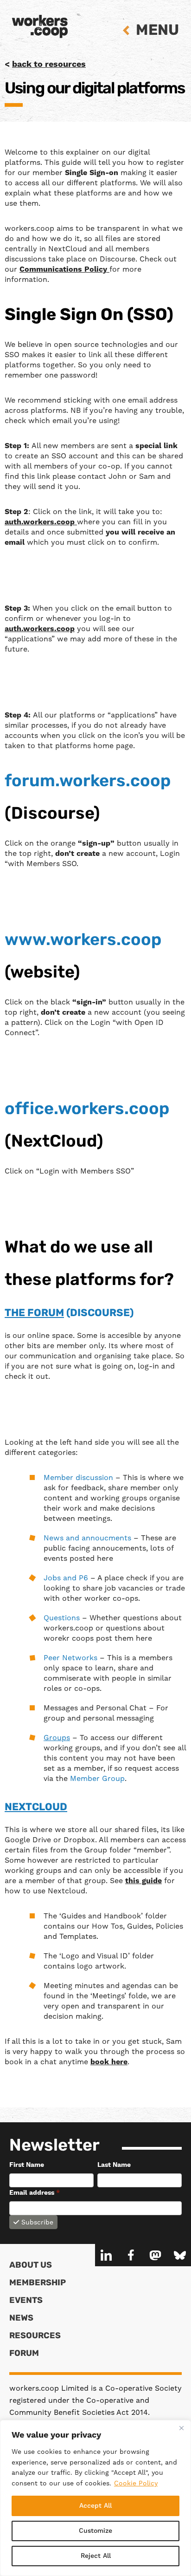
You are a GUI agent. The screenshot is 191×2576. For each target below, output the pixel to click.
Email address (35, 2193)
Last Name (114, 2165)
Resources (35, 2336)
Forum (24, 2354)
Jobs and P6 (67, 1578)
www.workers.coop (83, 941)
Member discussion (78, 1477)
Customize (95, 2531)
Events (26, 2301)
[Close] (181, 2428)
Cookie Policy (136, 2483)
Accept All (95, 2506)
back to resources (49, 64)
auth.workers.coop (41, 522)
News (21, 2319)
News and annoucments (89, 1538)
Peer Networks (72, 1658)
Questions (63, 1618)
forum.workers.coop (88, 782)
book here (109, 2062)
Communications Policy (64, 269)
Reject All (96, 2556)
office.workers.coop (87, 1110)
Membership (38, 2283)
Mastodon (155, 2255)
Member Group (97, 1778)
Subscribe (37, 2222)
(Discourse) (69, 1314)
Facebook (131, 2255)
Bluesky (180, 2255)
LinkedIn (106, 2255)
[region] (95, 2498)
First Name (27, 2165)
